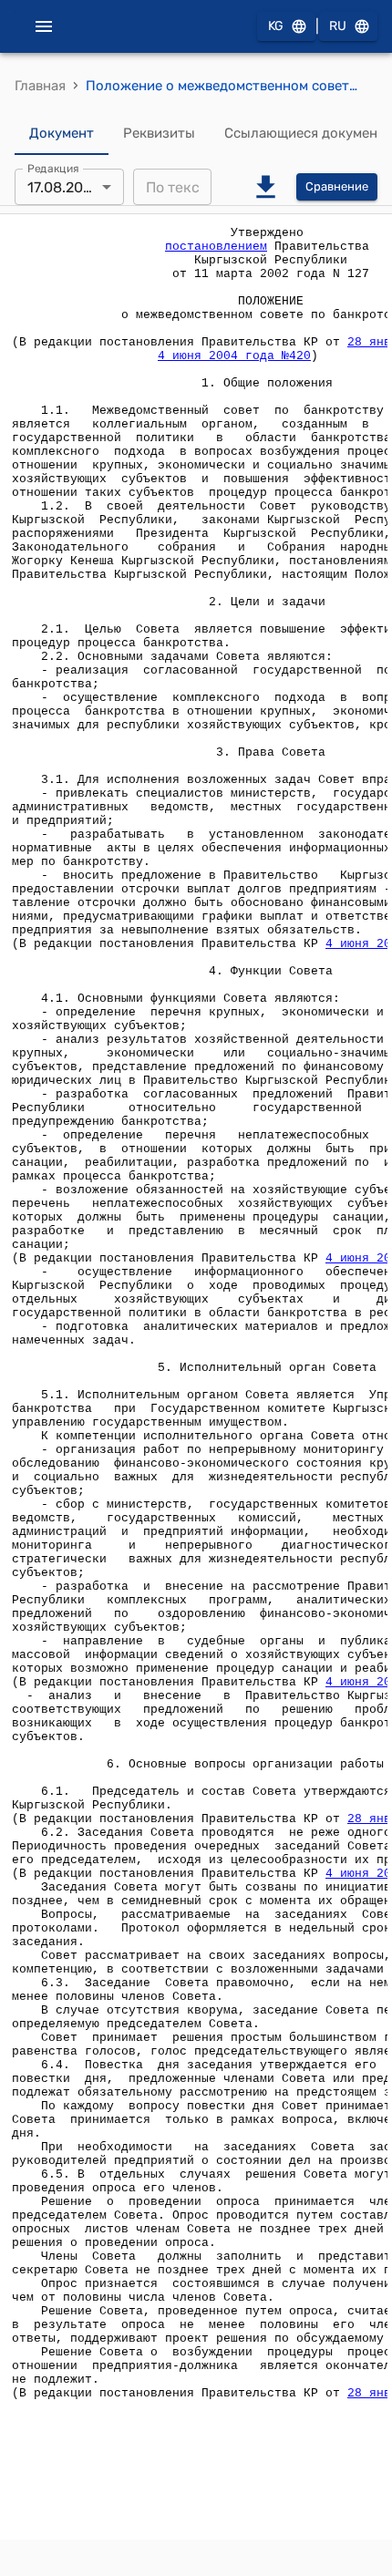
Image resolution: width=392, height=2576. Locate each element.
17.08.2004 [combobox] (64, 187)
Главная (40, 86)
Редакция (53, 169)
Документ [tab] (62, 133)
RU (338, 26)
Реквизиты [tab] (159, 133)
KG (276, 26)
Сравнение (337, 186)
